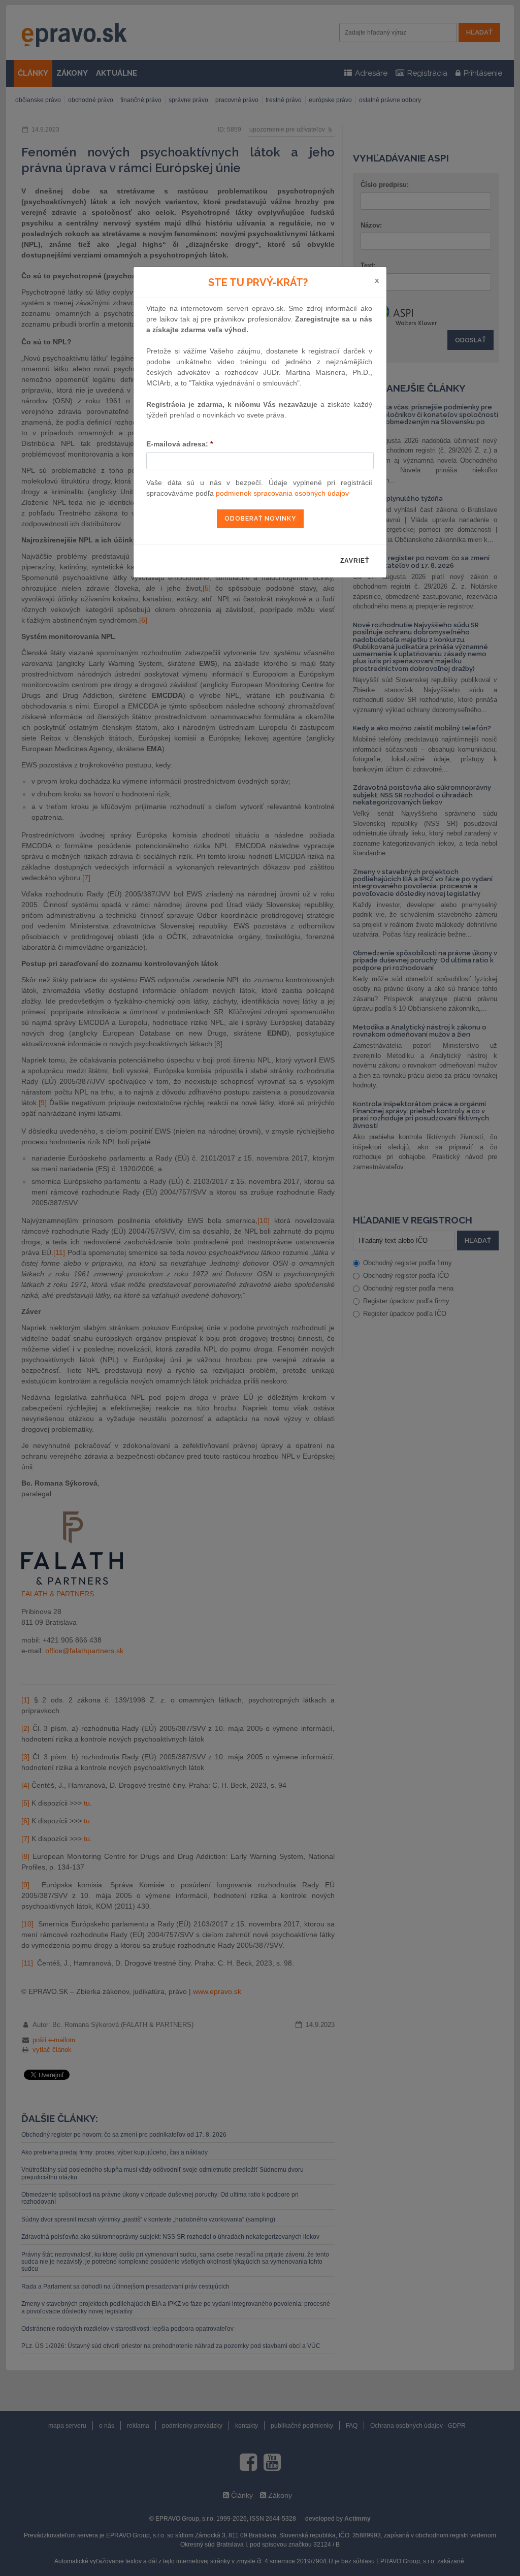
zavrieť (355, 561)
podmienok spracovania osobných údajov (282, 493)
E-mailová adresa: (180, 444)
